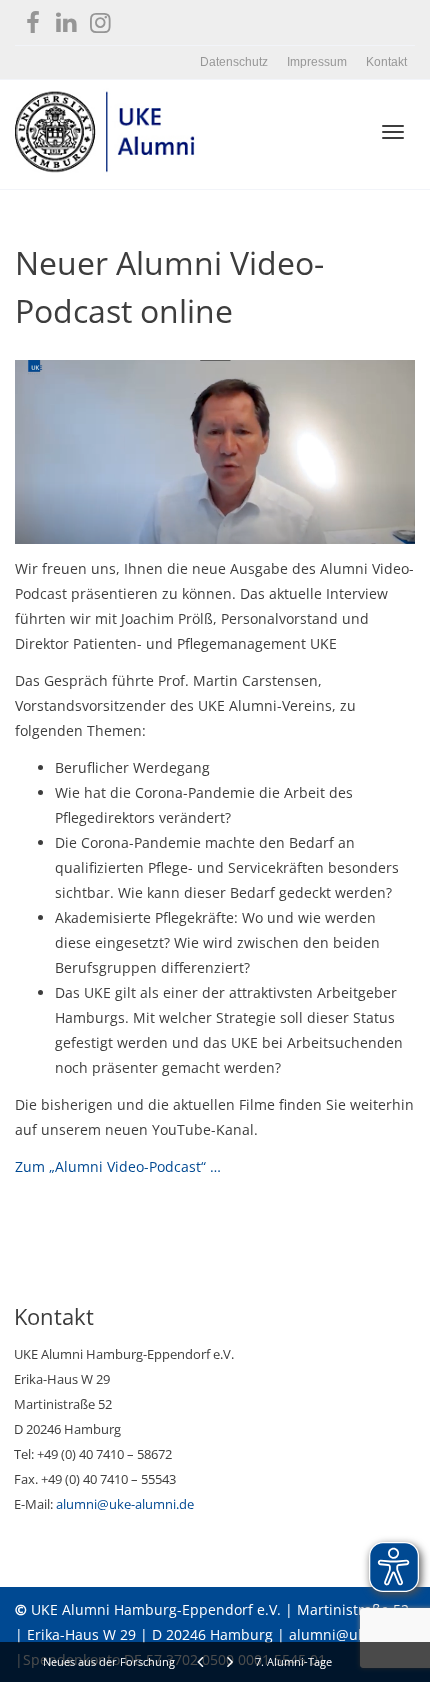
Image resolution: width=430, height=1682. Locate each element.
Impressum (317, 62)
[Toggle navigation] (393, 132)
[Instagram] (100, 18)
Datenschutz (234, 62)
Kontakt (386, 62)
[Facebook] (32, 18)
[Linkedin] (66, 18)
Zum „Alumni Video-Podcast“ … (118, 1166)
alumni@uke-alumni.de (125, 1504)
